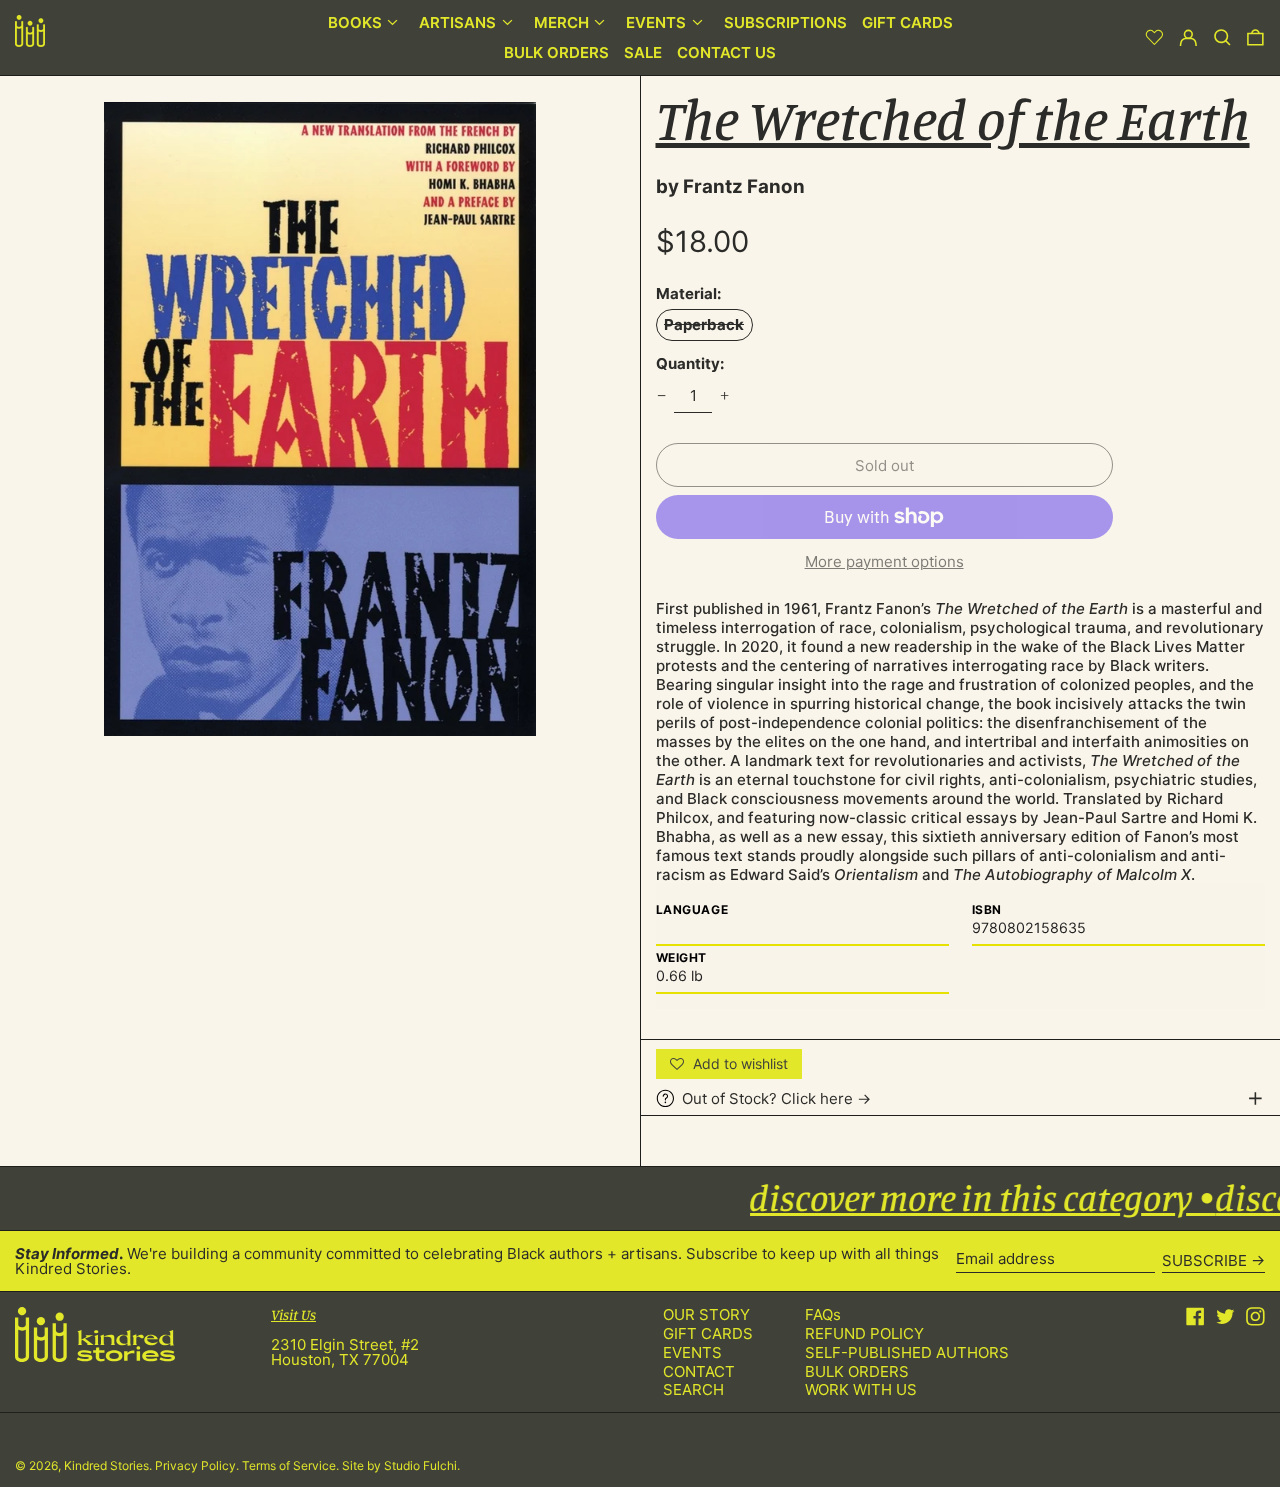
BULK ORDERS (857, 1371)
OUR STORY (706, 1314)
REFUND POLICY (864, 1333)
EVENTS (692, 1352)
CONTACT (699, 1371)
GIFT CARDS (708, 1333)
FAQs (823, 1314)
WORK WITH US (861, 1389)
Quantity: (690, 363)
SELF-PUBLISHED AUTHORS (907, 1352)
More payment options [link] (884, 561)
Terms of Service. (292, 1465)
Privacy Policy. (198, 1465)
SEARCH (693, 1389)
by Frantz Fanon (730, 186)
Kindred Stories (106, 1465)
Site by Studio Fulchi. (401, 1465)
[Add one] (725, 396)
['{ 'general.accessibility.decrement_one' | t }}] (661, 396)
